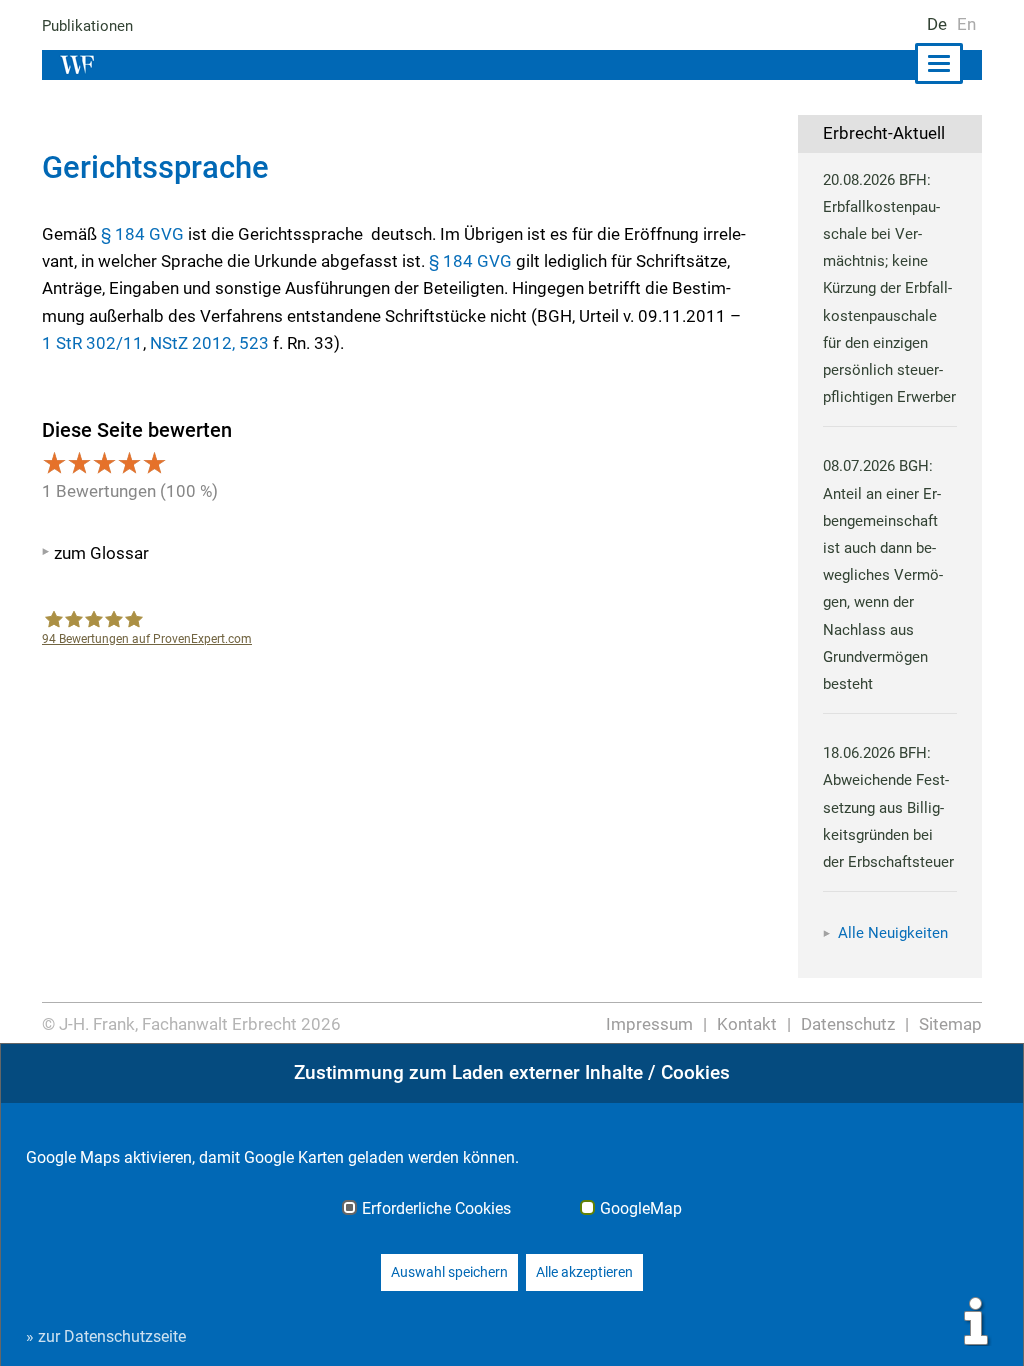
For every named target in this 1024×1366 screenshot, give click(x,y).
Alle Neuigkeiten (893, 933)
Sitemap (950, 1024)
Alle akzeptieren (584, 1272)
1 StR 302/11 (92, 343)
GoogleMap (641, 1209)
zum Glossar (101, 553)
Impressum (649, 1024)
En (966, 24)
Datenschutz (848, 1024)
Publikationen (87, 26)
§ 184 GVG (142, 234)
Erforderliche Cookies (436, 1209)
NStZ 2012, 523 (209, 343)
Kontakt (747, 1024)
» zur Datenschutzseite (106, 1336)
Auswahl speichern (449, 1272)
